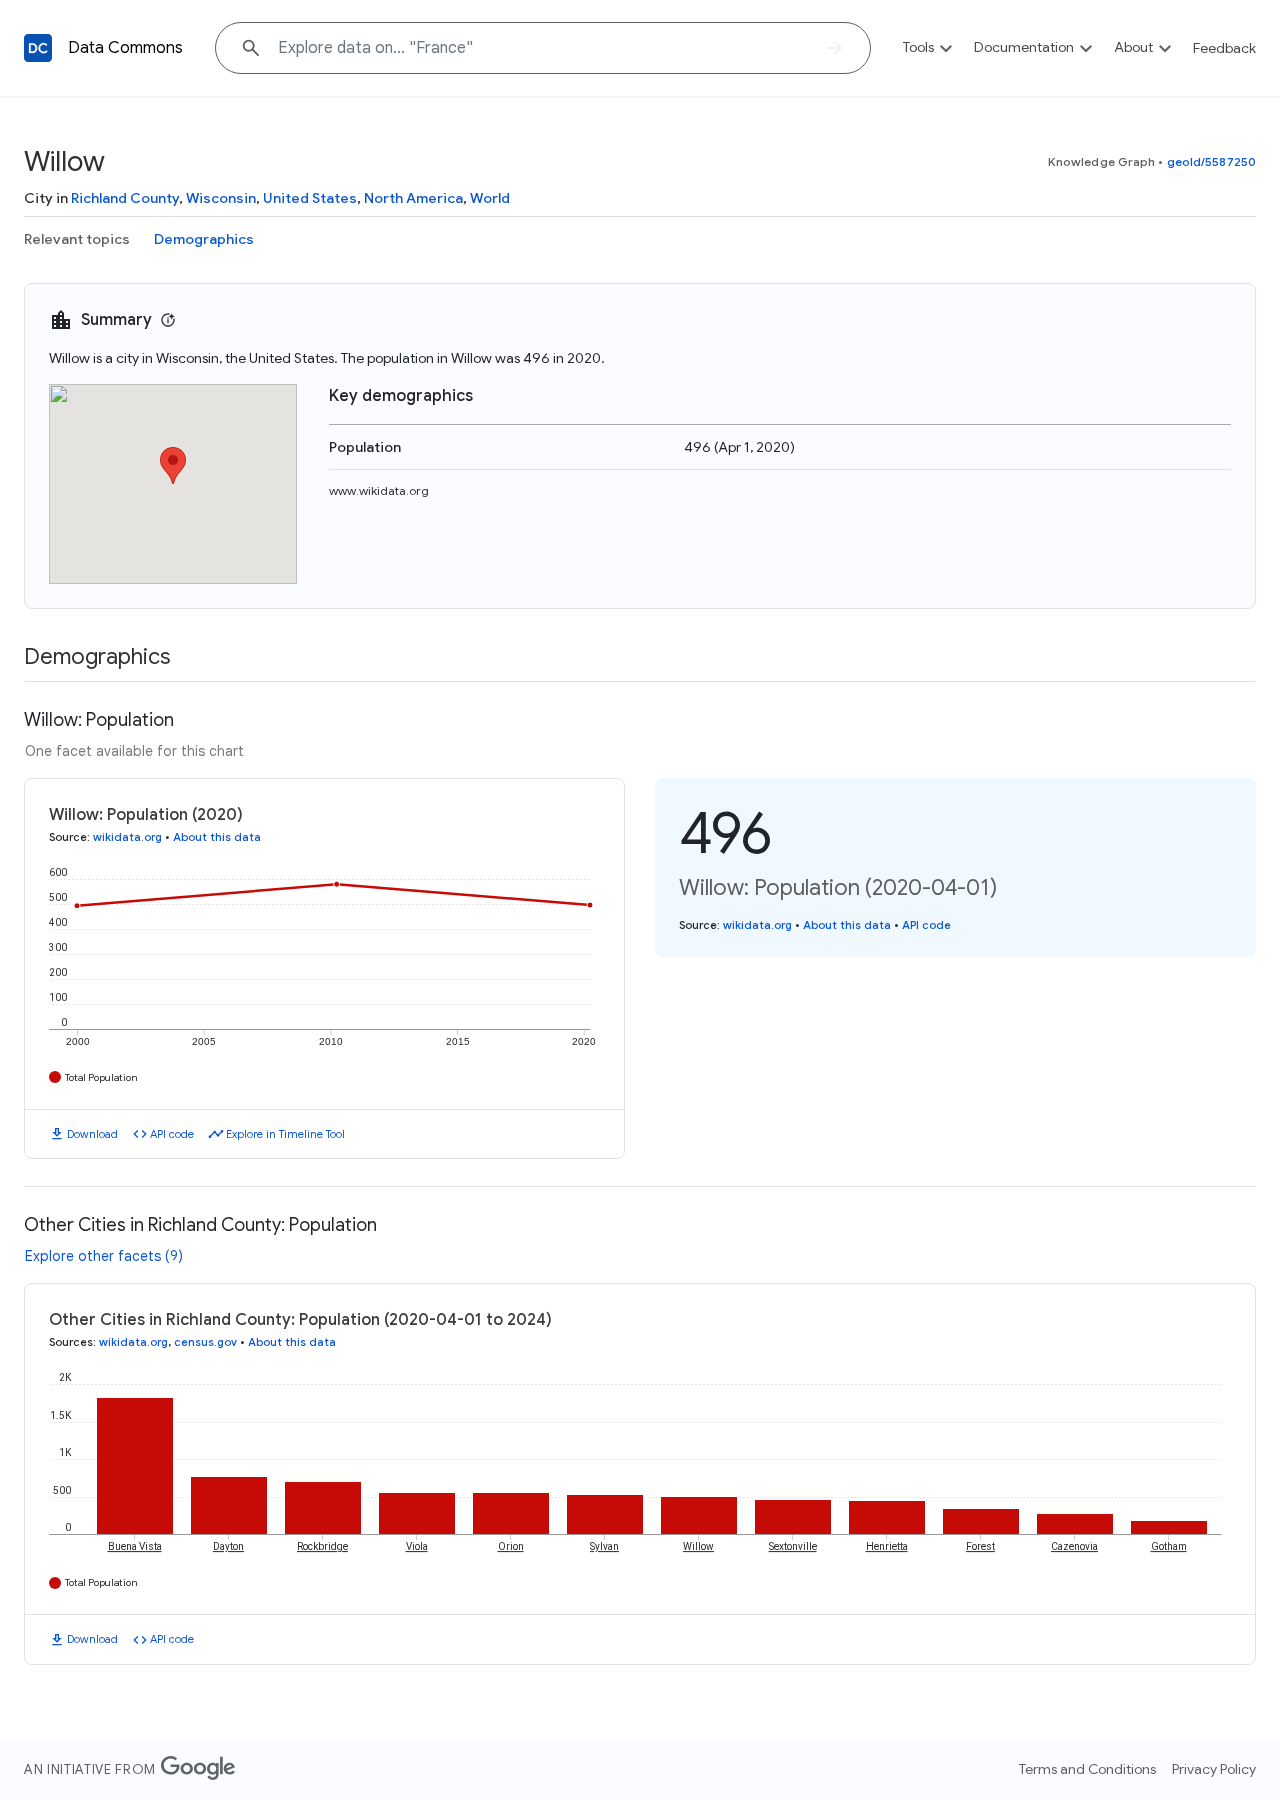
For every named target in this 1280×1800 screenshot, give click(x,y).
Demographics (204, 239)
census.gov (205, 1342)
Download (92, 1134)
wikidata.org (127, 837)
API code (172, 1134)
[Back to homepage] (38, 48)
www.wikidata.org (379, 490)
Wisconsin (221, 198)
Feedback (1224, 48)
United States (310, 198)
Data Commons (125, 48)
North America (413, 198)
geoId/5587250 (1211, 161)
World (490, 198)
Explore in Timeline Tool (285, 1134)
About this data (217, 837)
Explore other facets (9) (104, 1256)
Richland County (125, 198)
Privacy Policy (1214, 1769)
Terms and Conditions (1087, 1769)
